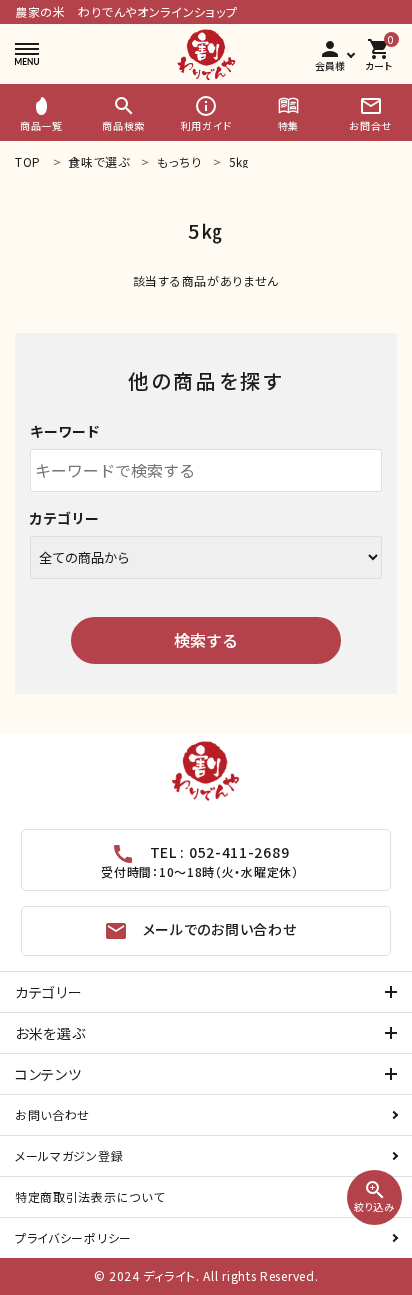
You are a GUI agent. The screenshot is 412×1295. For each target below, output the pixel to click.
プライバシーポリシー (73, 1237)
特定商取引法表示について (89, 1196)
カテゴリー (65, 518)
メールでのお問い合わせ (200, 931)
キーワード (65, 431)
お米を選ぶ (50, 1033)
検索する (206, 640)
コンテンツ (48, 1074)
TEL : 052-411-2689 (199, 861)
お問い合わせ (52, 1114)
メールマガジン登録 (69, 1155)
